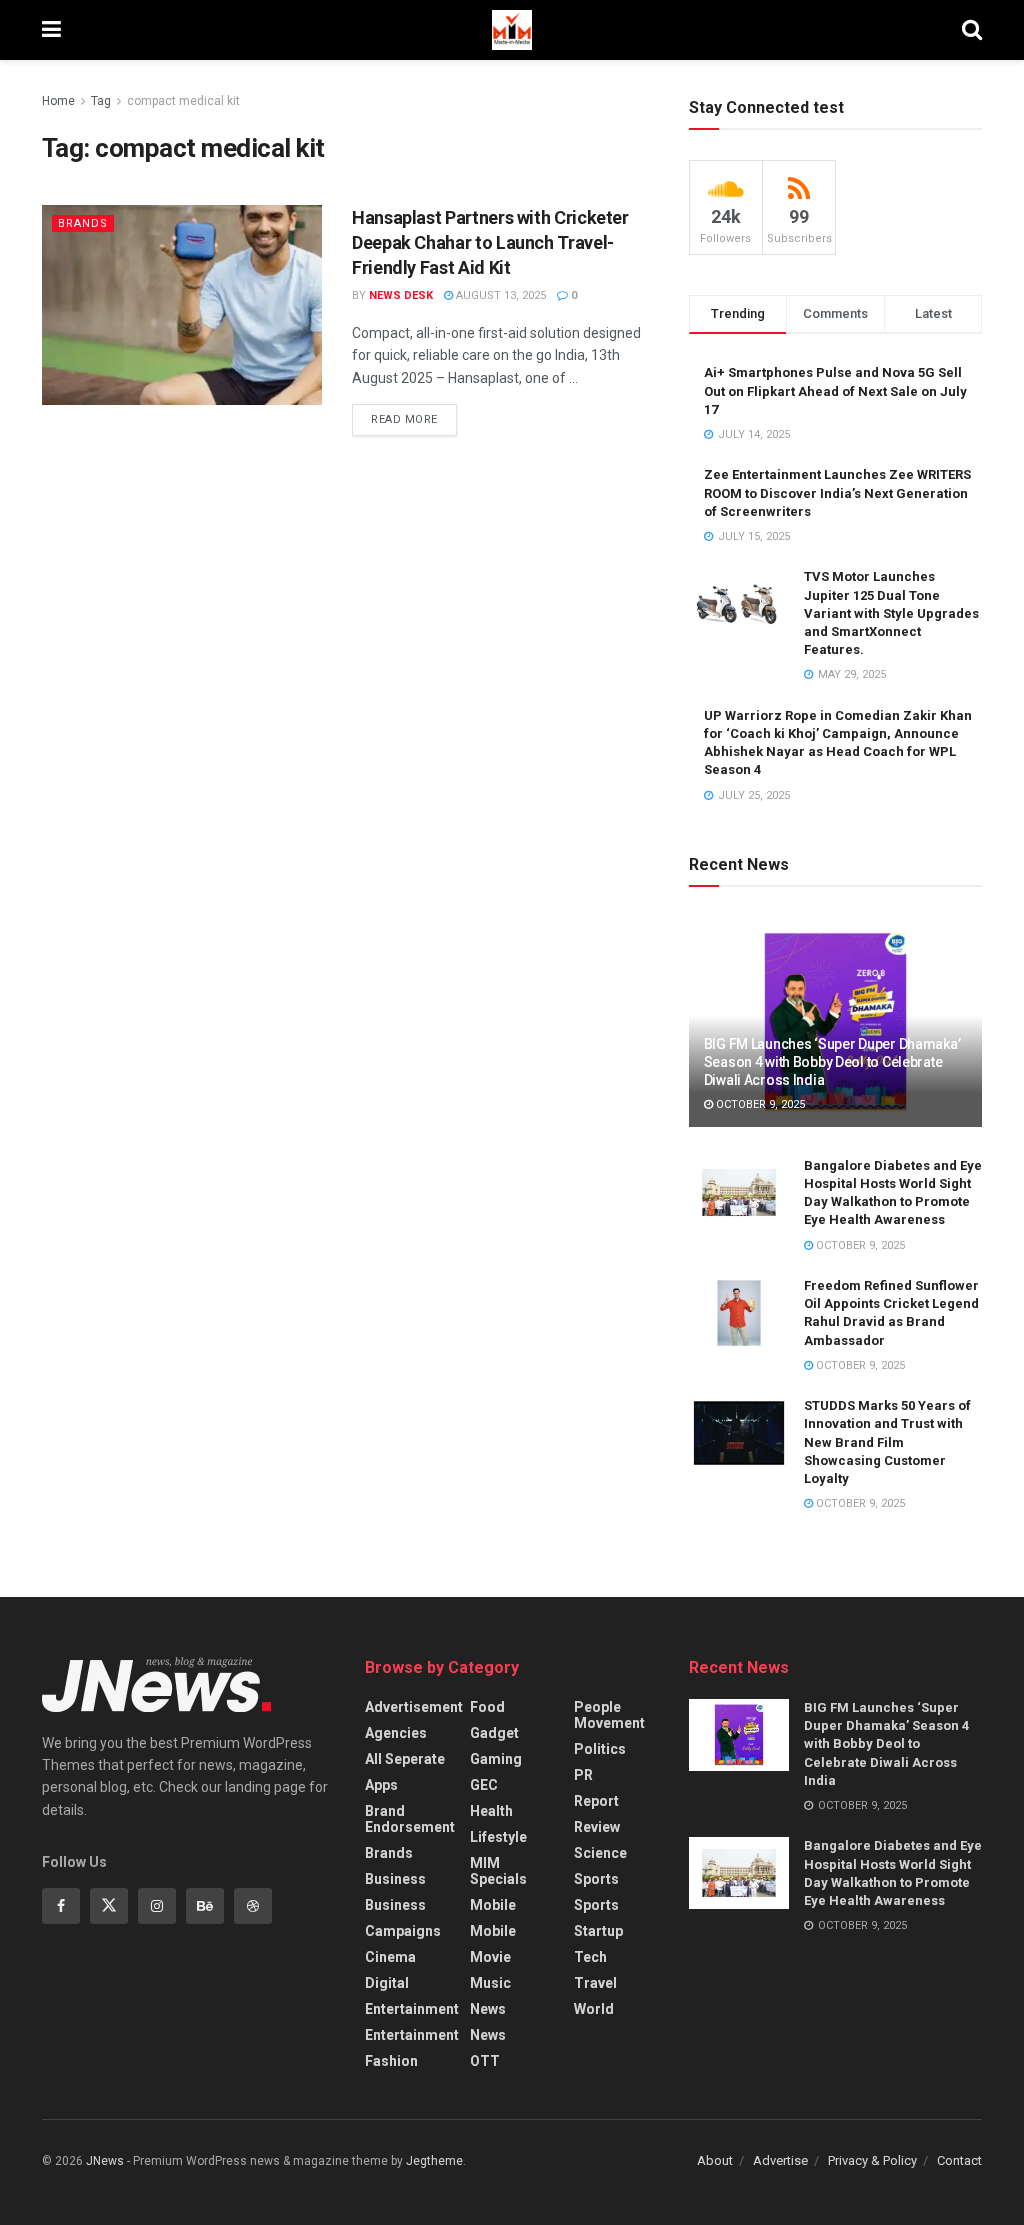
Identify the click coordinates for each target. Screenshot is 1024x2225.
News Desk (401, 295)
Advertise (780, 2160)
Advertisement (414, 1707)
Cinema (390, 1957)
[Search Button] (972, 30)
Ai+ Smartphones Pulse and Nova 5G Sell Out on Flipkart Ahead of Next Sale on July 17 (835, 390)
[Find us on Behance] (205, 1906)
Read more (414, 415)
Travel (595, 1983)
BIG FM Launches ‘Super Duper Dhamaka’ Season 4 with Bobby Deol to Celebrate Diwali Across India (832, 1062)
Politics (600, 1749)
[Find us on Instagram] (157, 1906)
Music (490, 1983)
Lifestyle (498, 1837)
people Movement (609, 1715)
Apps (381, 1785)
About (715, 2160)
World (594, 2009)
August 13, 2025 (499, 295)
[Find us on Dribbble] (253, 1906)
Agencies (396, 1733)
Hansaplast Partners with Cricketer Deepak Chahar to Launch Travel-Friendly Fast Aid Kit (490, 242)
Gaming (496, 1759)
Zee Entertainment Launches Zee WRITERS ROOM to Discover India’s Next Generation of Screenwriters (837, 492)
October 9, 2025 (759, 1104)
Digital (387, 1983)
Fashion (391, 2061)
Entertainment (412, 2009)
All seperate (405, 1759)
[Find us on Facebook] (61, 1906)
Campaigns (403, 1931)
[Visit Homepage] (512, 30)
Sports (596, 1879)
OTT (485, 2061)
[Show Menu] (51, 30)
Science (600, 1853)
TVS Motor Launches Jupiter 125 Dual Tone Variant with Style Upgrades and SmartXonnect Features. (891, 613)
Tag (101, 101)
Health (491, 1811)
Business (395, 1879)
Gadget (494, 1733)
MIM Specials (498, 1871)
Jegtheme (434, 2161)
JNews (105, 2161)
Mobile (493, 1905)
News (488, 2009)
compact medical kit (183, 101)
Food (487, 1707)
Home (58, 101)
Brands (83, 223)
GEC (484, 1785)
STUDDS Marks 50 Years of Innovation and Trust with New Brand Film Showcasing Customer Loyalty (887, 1442)
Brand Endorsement (410, 1819)
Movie (490, 1957)
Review (597, 1827)
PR (583, 1775)
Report (596, 1801)
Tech (590, 1957)
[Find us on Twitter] (109, 1906)
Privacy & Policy (872, 2160)
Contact (959, 2160)
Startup (598, 1931)
